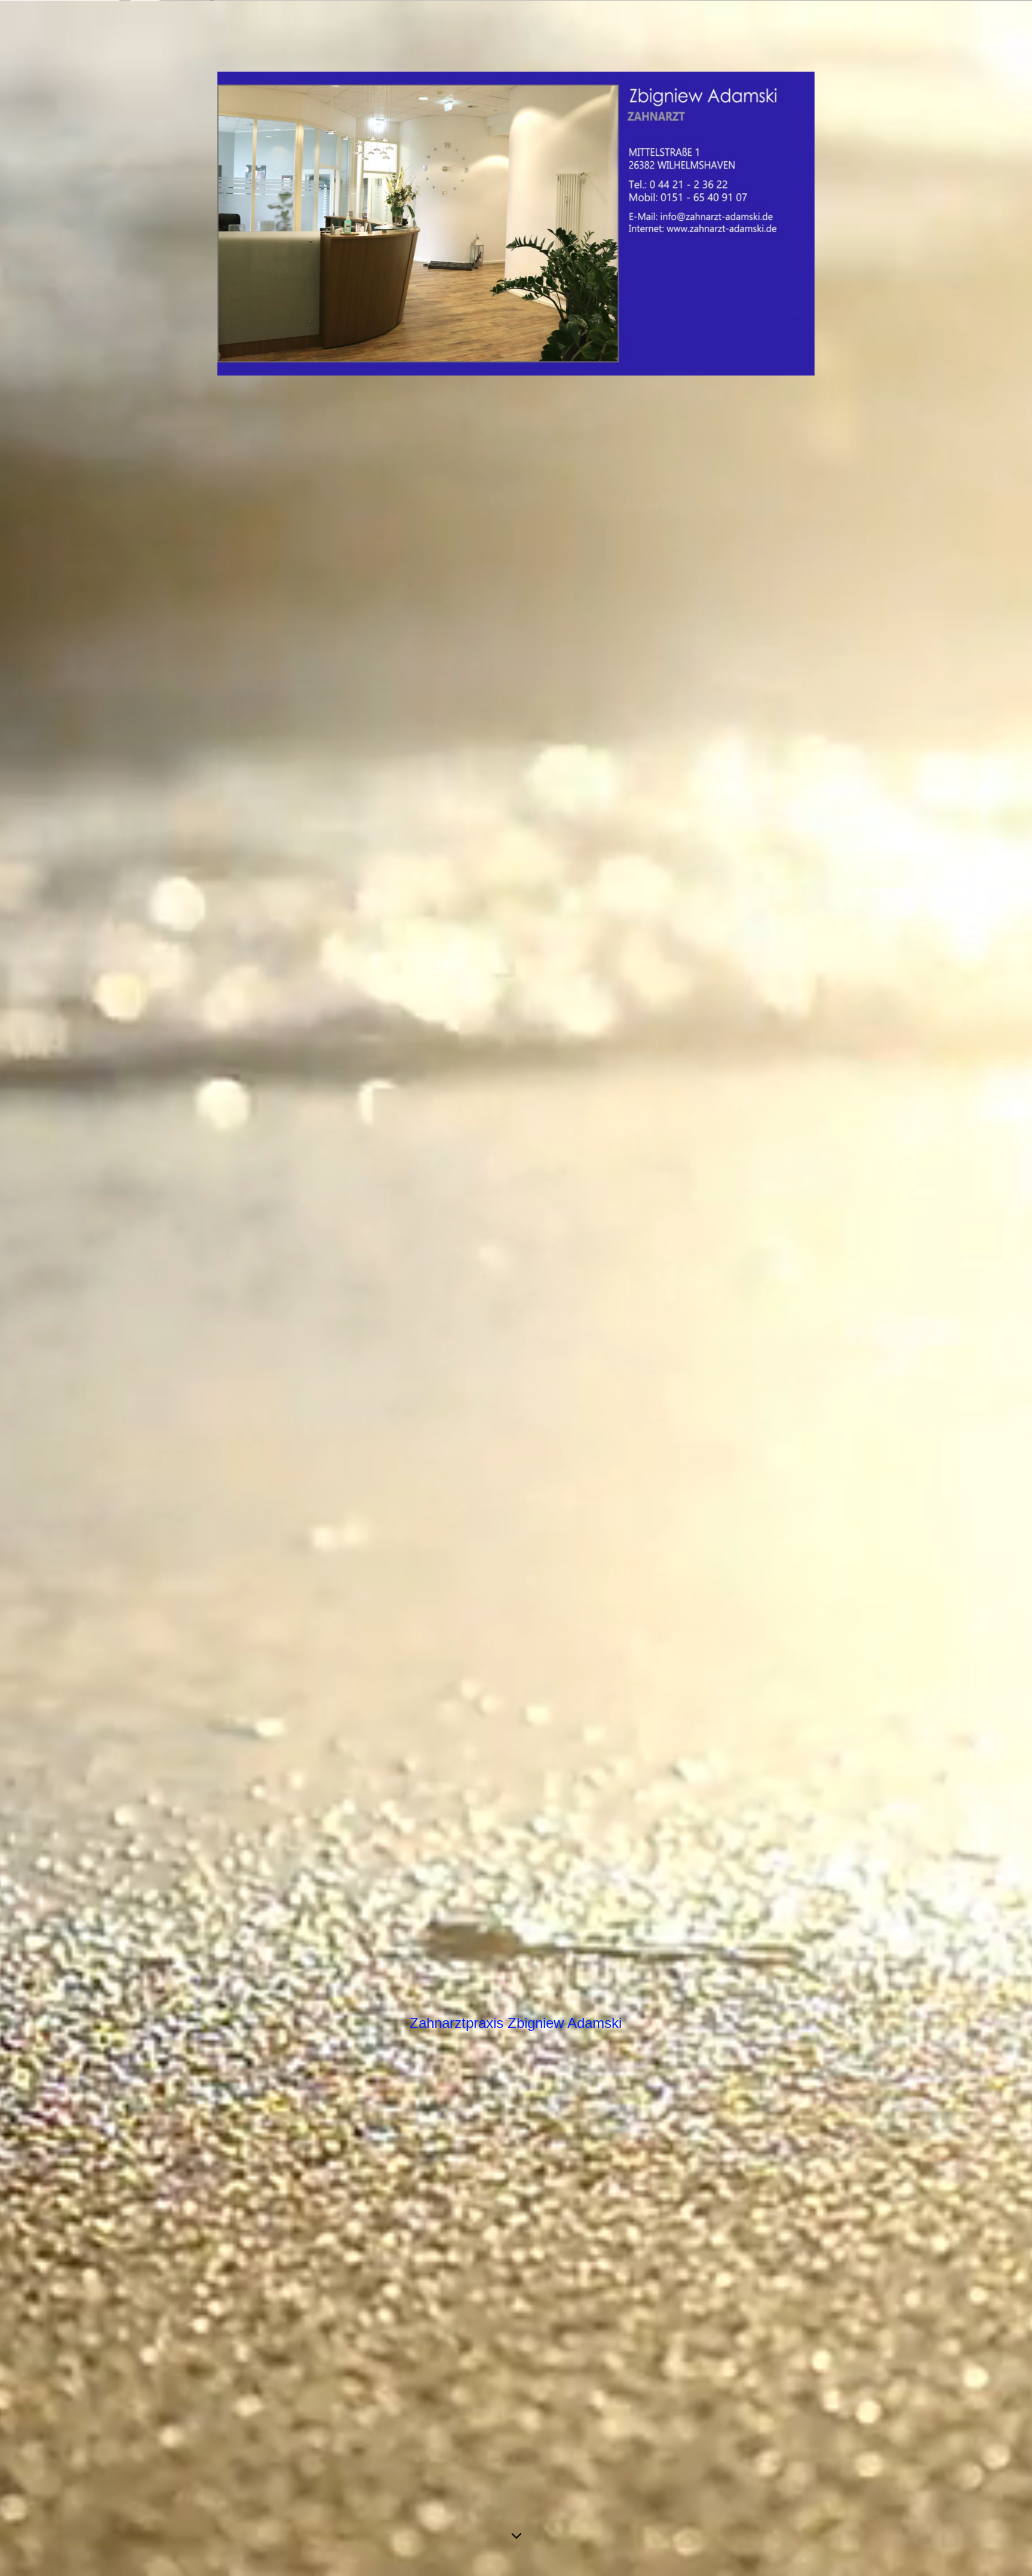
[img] (516, 1288)
